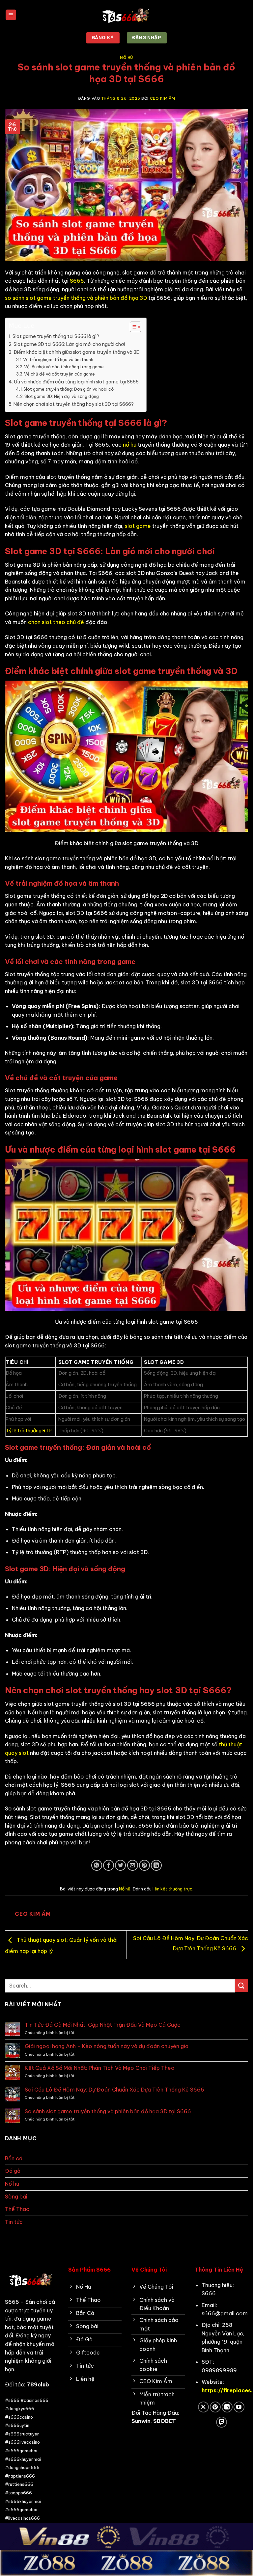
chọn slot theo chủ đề (56, 622)
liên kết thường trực (172, 1889)
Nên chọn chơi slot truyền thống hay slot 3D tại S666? (74, 404)
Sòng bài (16, 2197)
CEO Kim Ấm (163, 98)
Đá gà (13, 2171)
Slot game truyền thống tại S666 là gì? (56, 336)
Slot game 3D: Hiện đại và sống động (62, 396)
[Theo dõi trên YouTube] (239, 2407)
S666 (77, 281)
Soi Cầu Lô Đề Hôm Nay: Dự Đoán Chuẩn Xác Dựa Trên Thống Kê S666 (114, 2090)
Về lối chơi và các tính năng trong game (64, 367)
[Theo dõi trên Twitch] (222, 2422)
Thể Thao (17, 2209)
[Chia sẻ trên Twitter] (120, 1865)
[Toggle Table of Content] (132, 327)
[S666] (126, 15)
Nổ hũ (126, 58)
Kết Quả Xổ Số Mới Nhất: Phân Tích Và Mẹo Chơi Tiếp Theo (100, 2068)
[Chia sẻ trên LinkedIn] (156, 1865)
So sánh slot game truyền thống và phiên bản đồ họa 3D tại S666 (108, 2111)
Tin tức (14, 2222)
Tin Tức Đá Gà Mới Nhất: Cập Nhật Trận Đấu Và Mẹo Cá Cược (103, 2025)
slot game (138, 526)
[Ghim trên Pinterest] (144, 1865)
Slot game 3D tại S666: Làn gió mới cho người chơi (69, 344)
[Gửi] (241, 1986)
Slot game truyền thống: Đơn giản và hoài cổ (69, 389)
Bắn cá (14, 2158)
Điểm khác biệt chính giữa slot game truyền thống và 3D (77, 352)
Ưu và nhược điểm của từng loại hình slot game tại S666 (76, 382)
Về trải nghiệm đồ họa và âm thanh (58, 359)
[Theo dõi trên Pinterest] (215, 2407)
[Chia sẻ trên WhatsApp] (97, 1865)
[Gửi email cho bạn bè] (133, 1865)
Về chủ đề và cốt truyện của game (59, 374)
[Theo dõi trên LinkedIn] (227, 2407)
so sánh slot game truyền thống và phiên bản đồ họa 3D (76, 298)
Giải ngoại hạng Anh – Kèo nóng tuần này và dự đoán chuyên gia (107, 2046)
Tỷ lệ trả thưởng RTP (29, 1431)
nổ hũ (130, 445)
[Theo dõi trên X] (203, 2407)
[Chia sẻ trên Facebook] (109, 1865)
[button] (11, 15)
